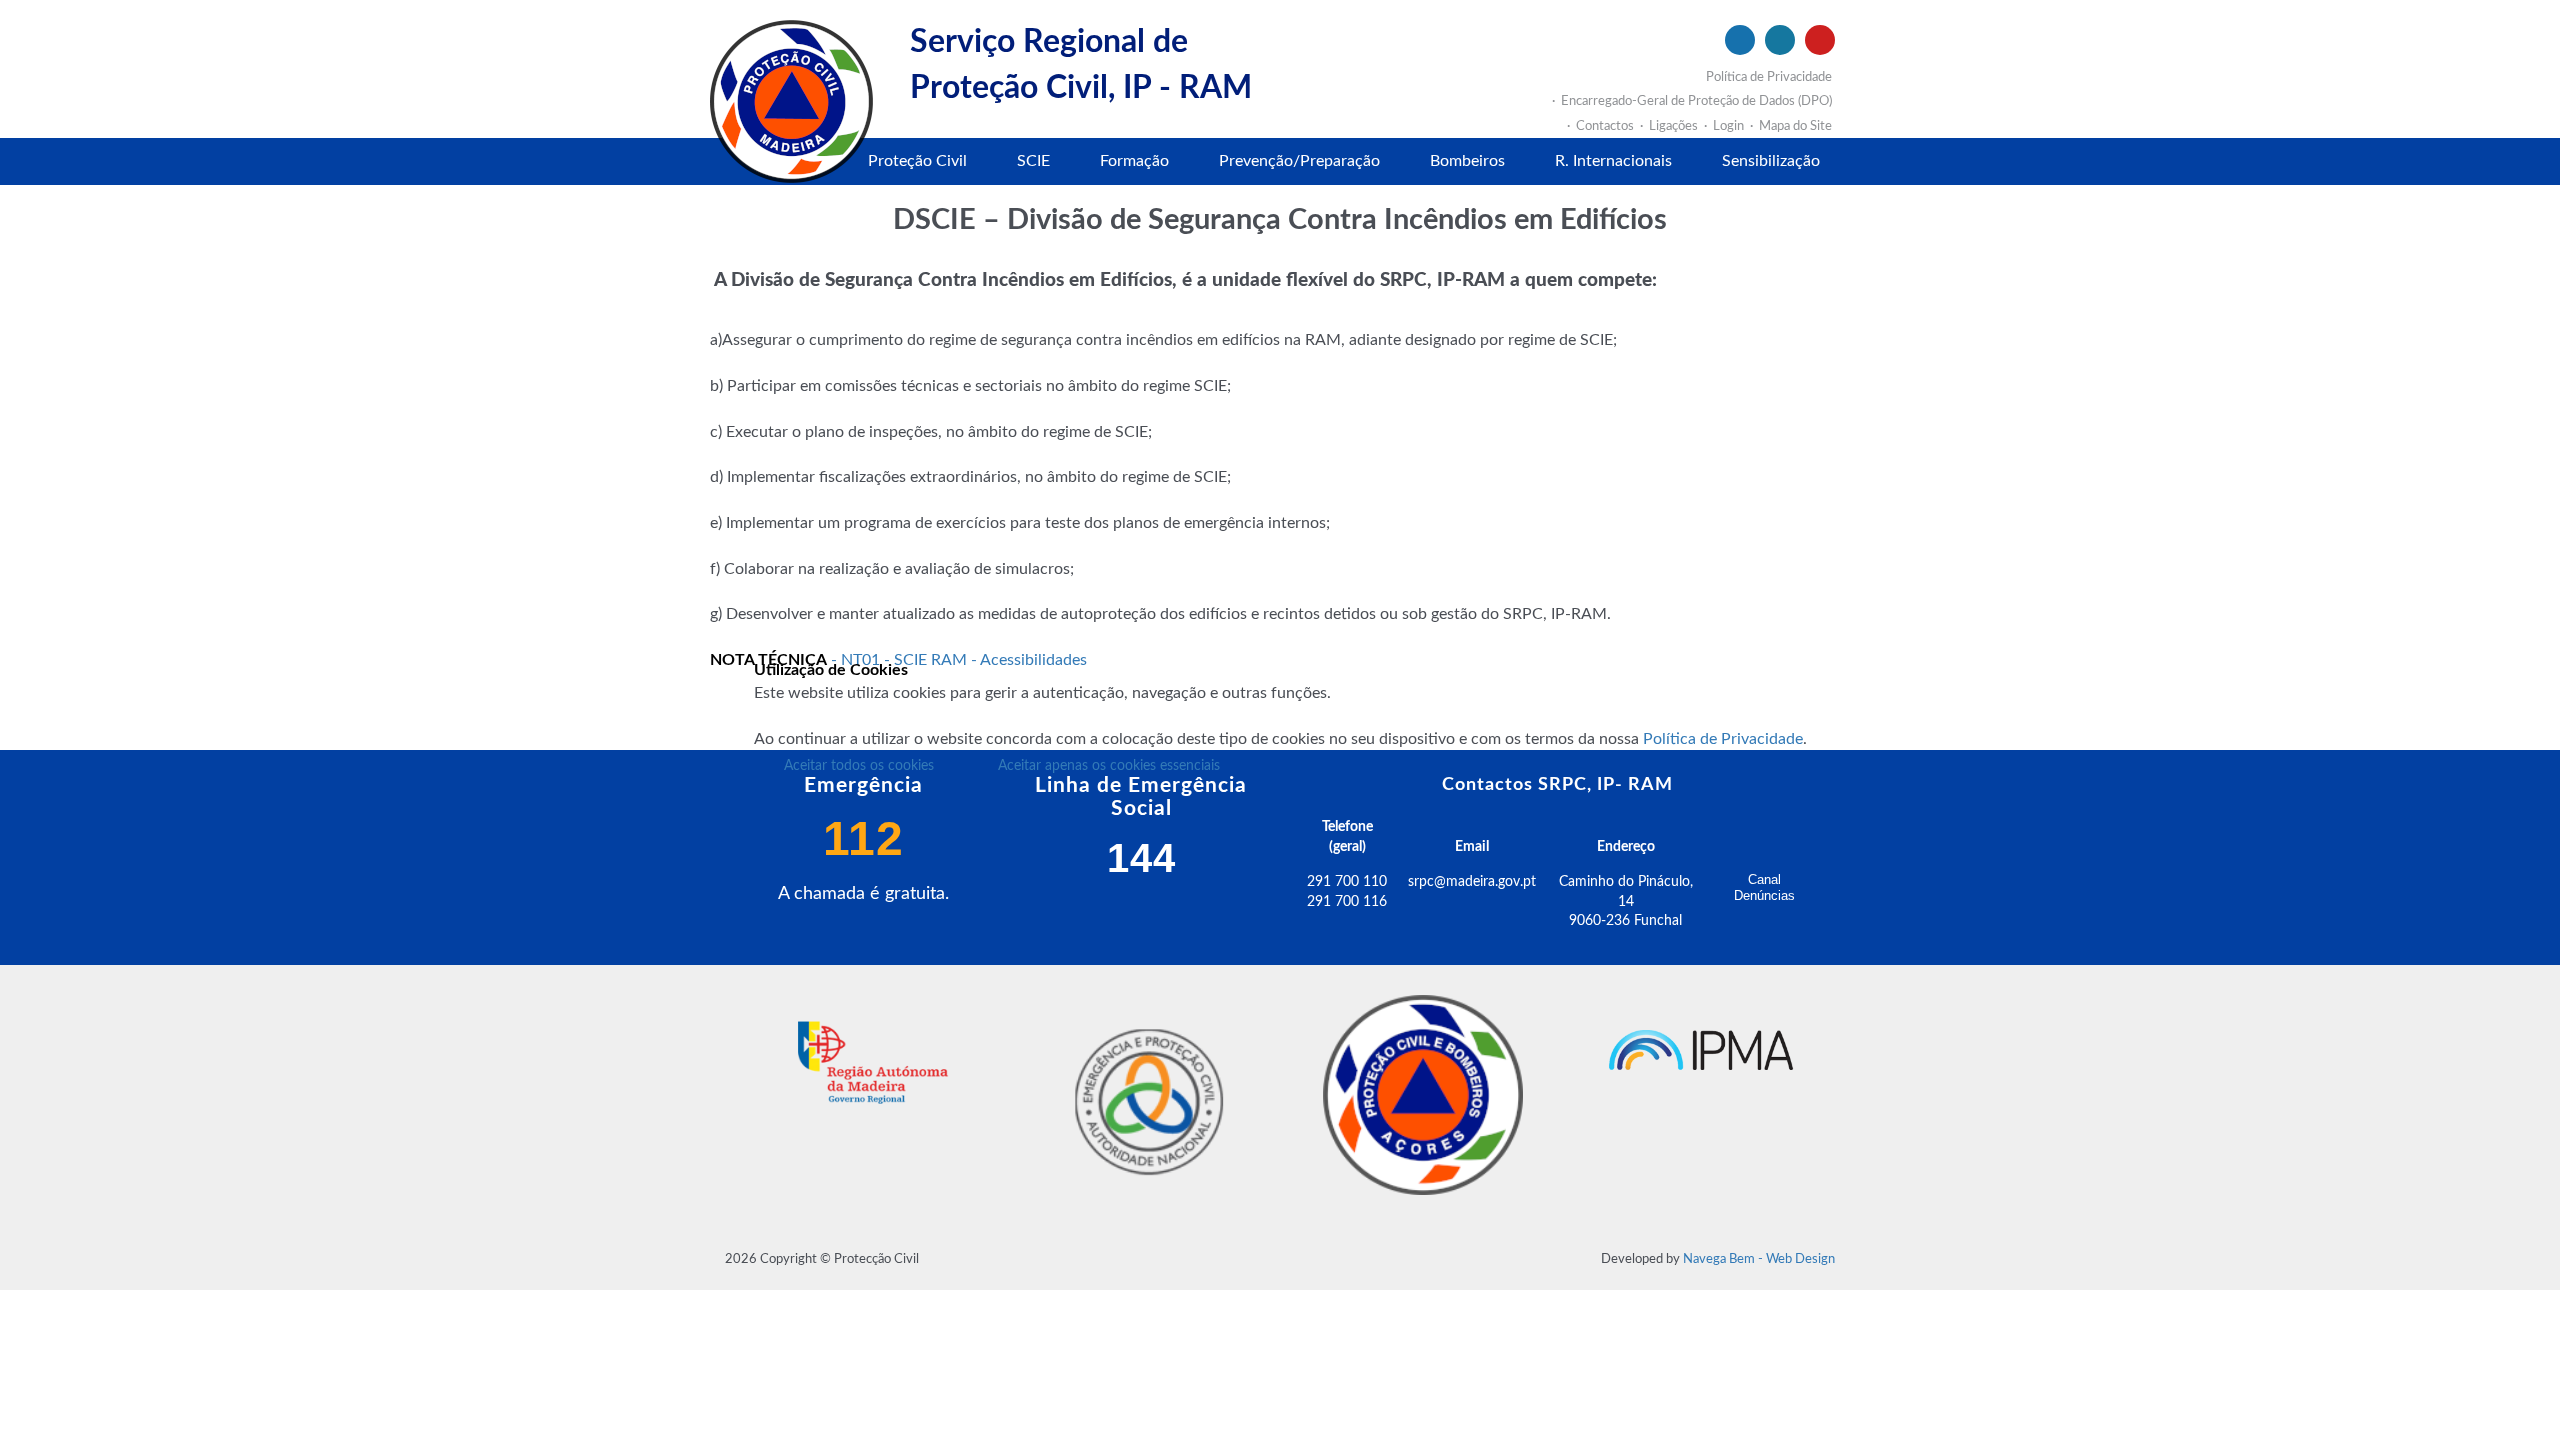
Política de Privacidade (1723, 739)
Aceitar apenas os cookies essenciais (1109, 766)
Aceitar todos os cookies (859, 766)
